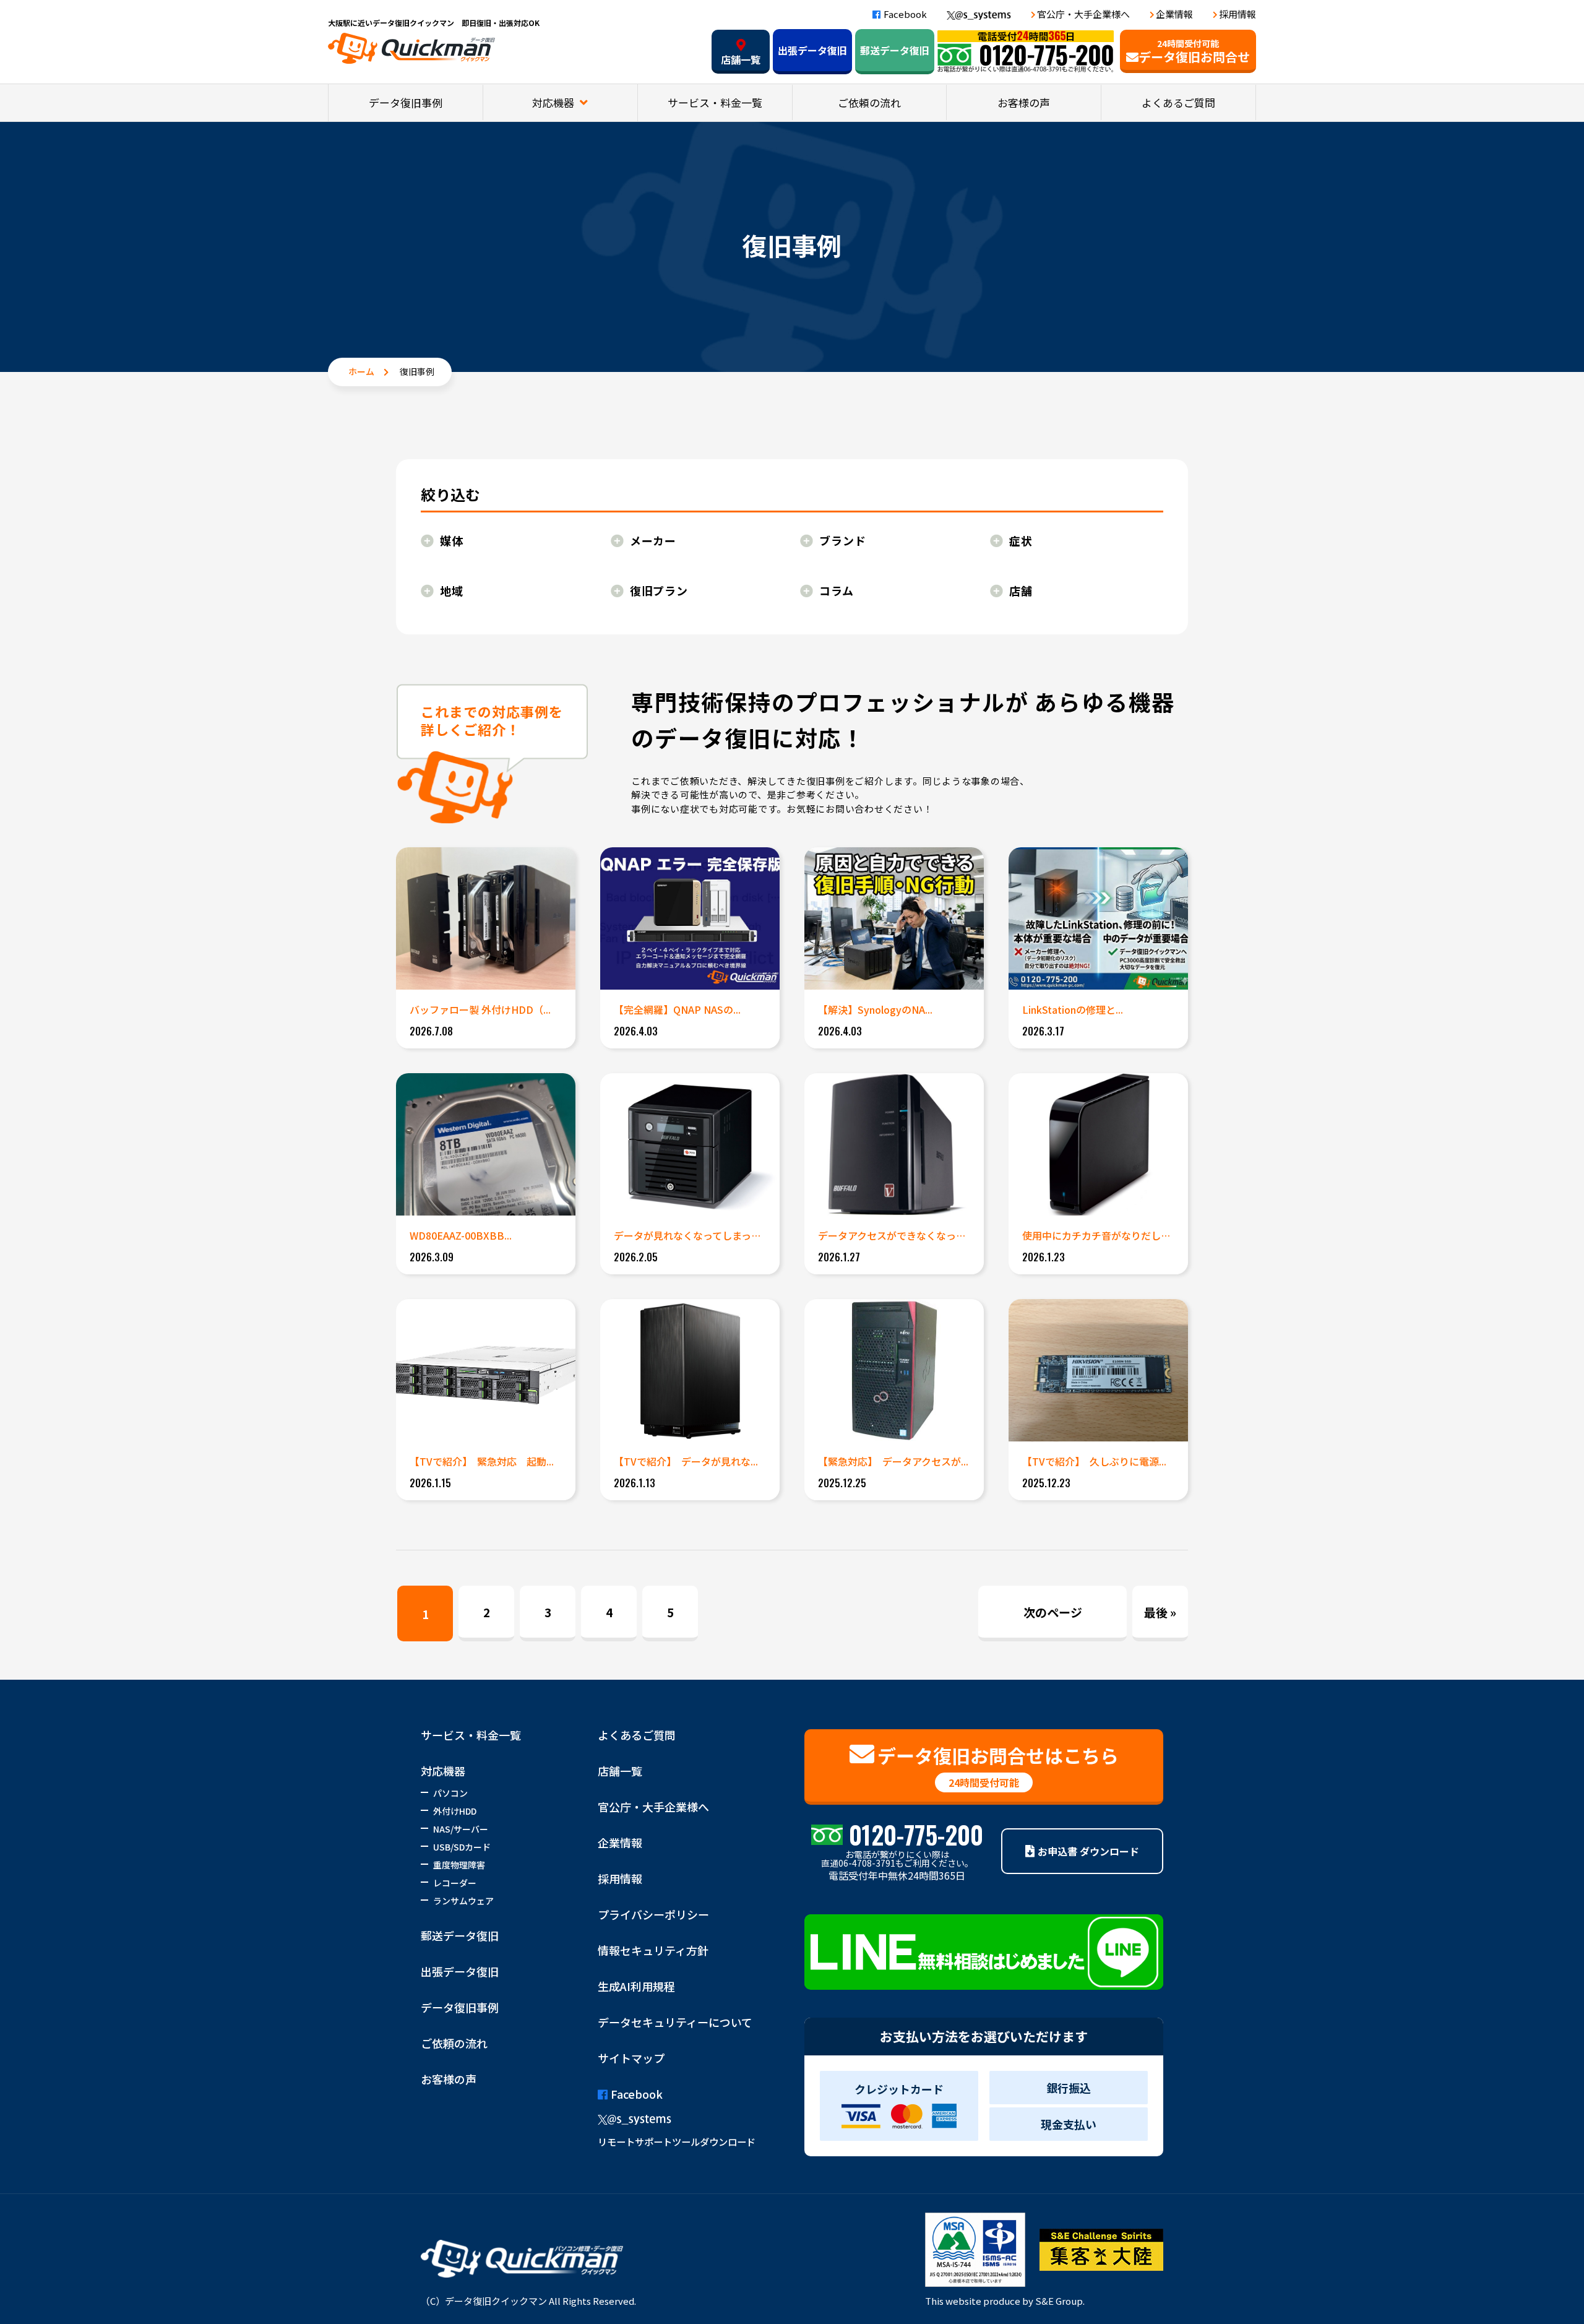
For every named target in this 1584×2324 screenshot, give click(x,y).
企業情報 (1174, 14)
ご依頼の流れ (869, 102)
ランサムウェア (463, 1901)
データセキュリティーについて (675, 2022)
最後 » (1160, 1612)
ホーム (361, 371)
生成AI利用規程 (636, 1986)
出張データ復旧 (812, 50)
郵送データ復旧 (895, 50)
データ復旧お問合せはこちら (998, 1766)
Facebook (905, 14)
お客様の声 (1024, 102)
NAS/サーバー (461, 1829)
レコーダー (455, 1883)
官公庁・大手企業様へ (1083, 14)
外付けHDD (455, 1811)
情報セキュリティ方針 (653, 1950)
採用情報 (1237, 14)
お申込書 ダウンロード (1088, 1851)
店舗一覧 (741, 59)
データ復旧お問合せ (1194, 51)
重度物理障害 (459, 1865)
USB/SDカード (462, 1847)
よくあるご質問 (1178, 102)
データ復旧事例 (406, 102)
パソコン (450, 1793)
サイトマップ (631, 2058)
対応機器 (554, 102)
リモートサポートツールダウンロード (677, 2141)
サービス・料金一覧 (715, 102)
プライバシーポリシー (653, 1914)
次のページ (1053, 1612)
